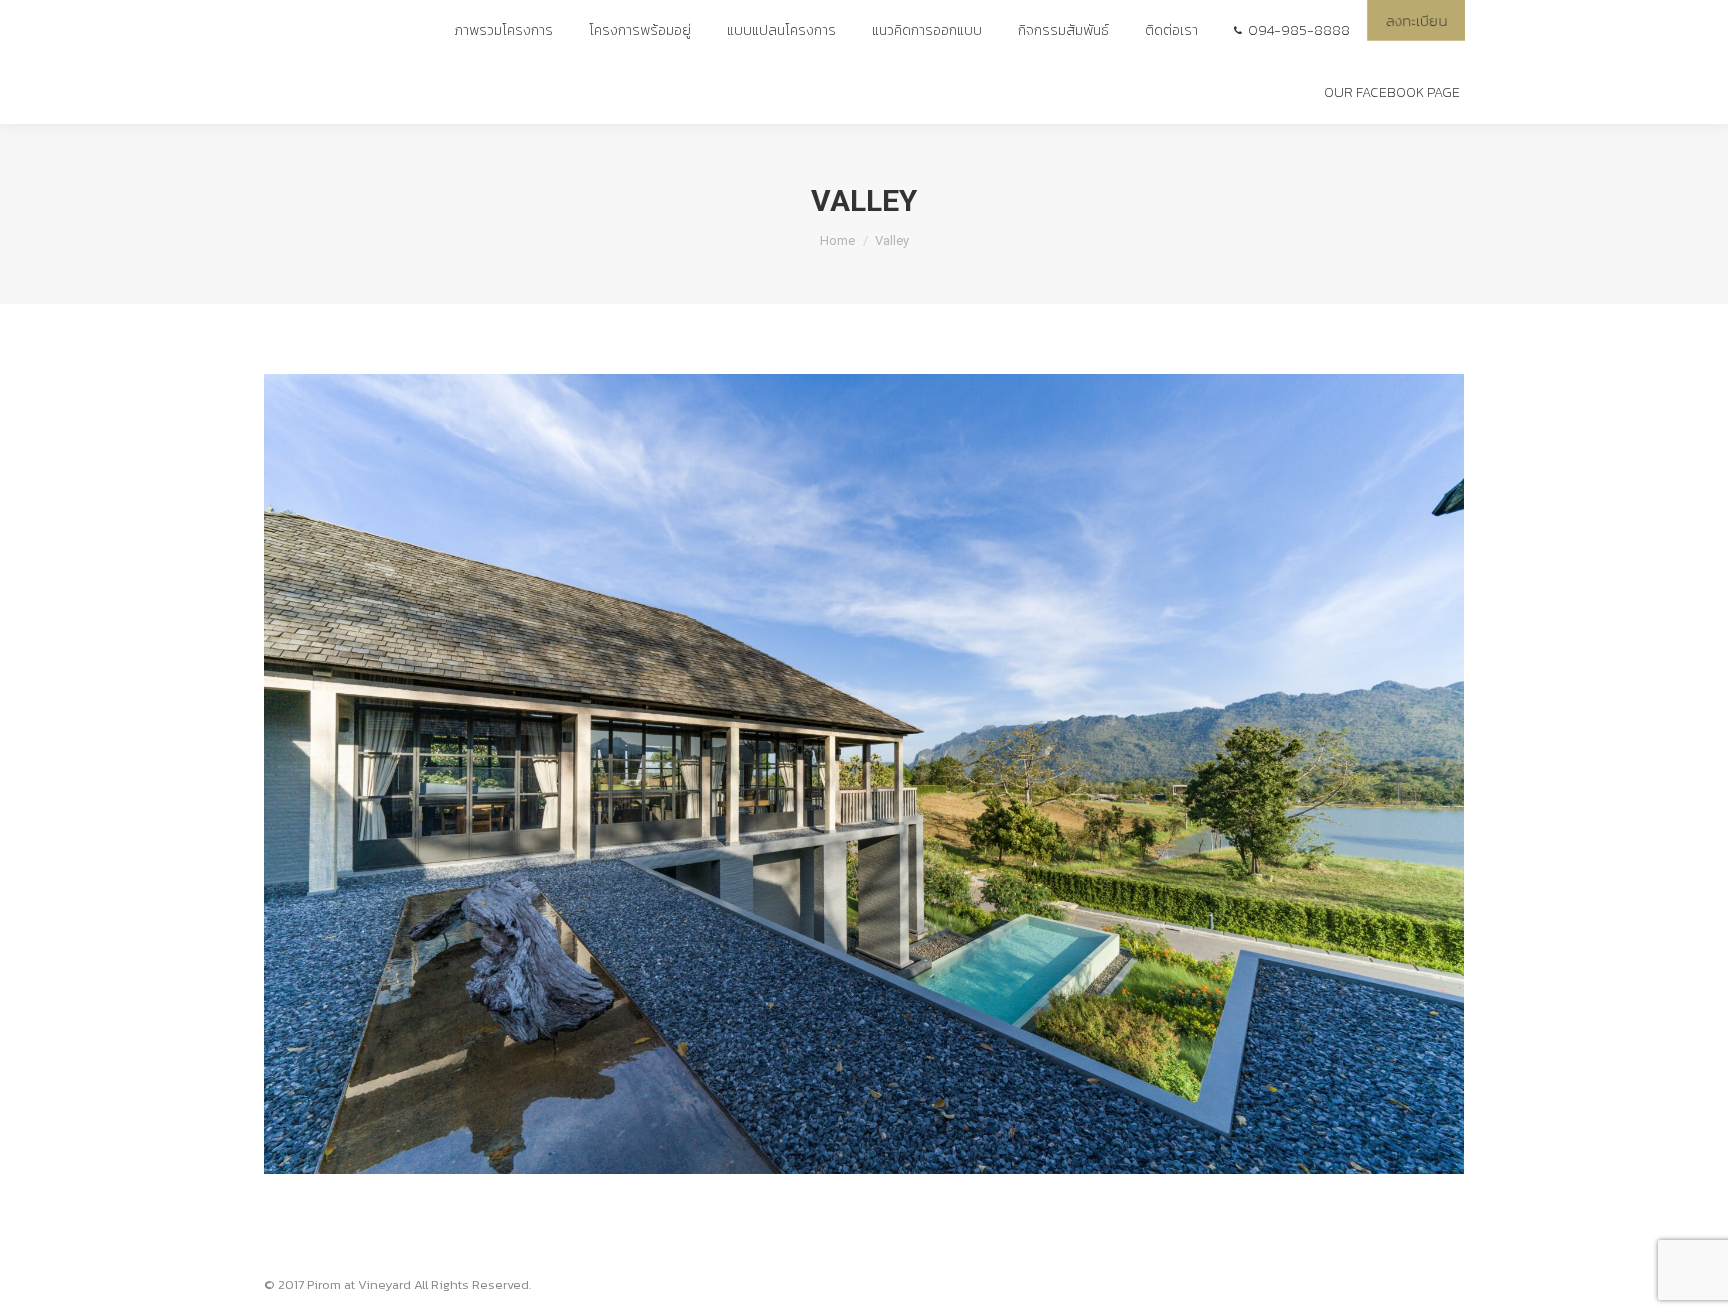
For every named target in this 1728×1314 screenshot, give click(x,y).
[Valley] (864, 774)
